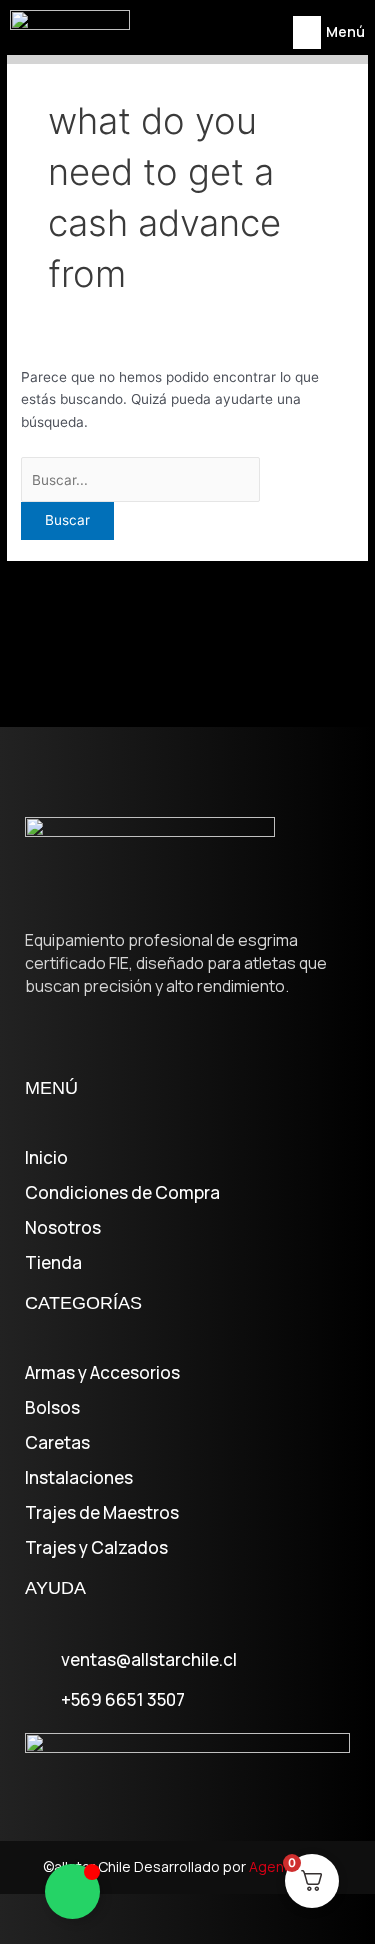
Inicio (46, 1158)
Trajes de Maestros (102, 1513)
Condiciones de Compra (122, 1193)
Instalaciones (79, 1478)
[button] (307, 32)
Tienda (53, 1263)
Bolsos (52, 1408)
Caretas (57, 1443)
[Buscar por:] (140, 480)
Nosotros (63, 1228)
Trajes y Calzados (96, 1548)
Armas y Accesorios (102, 1373)
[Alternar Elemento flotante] (72, 1891)
